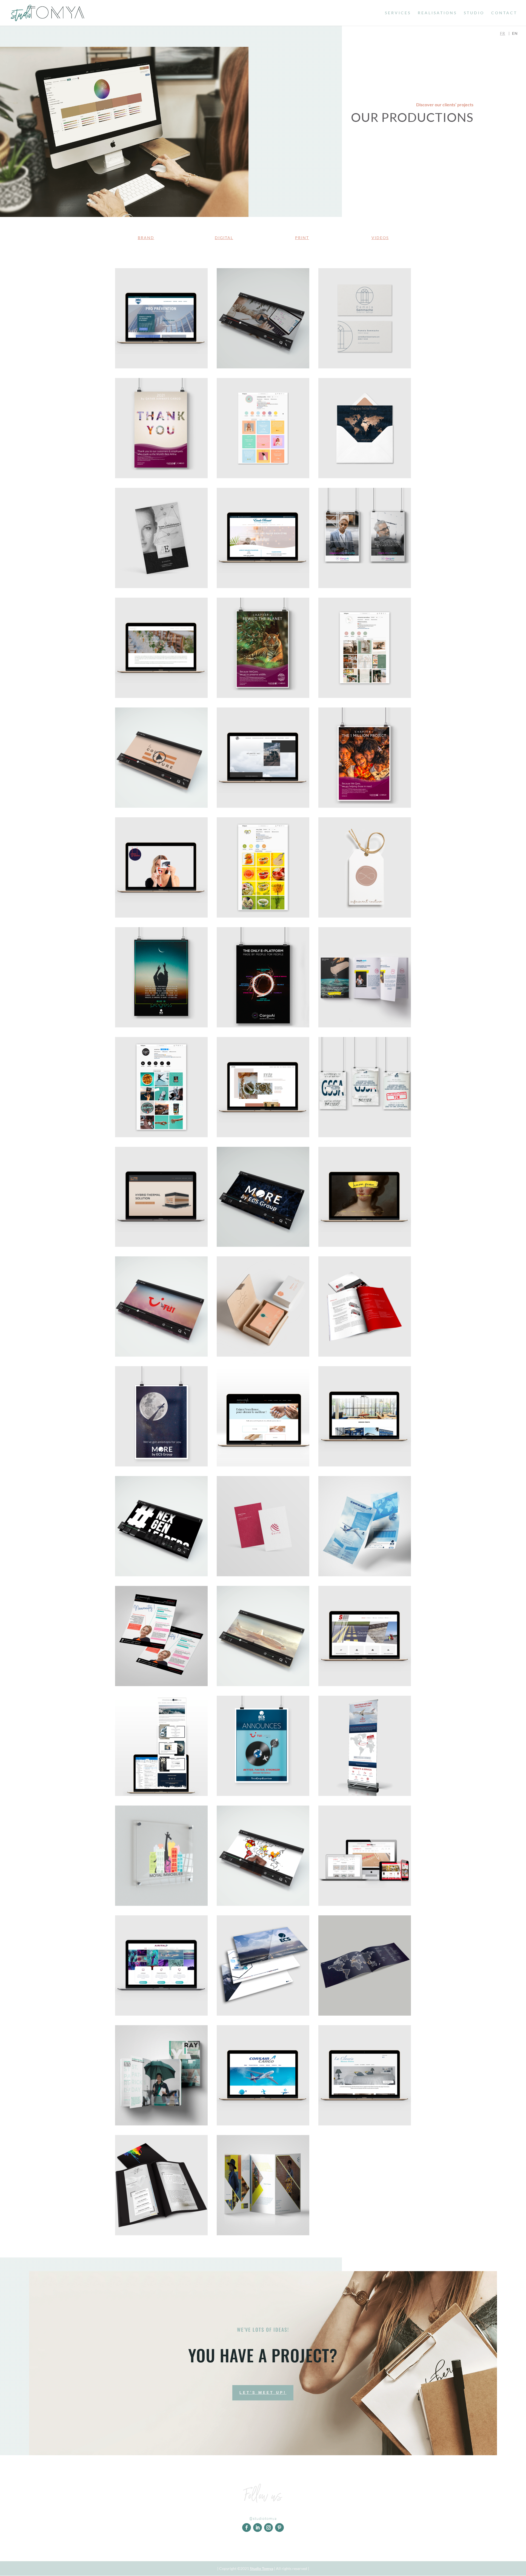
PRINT (302, 238)
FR (503, 33)
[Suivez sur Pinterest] (279, 2528)
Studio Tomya (261, 2568)
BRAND (146, 238)
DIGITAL (224, 238)
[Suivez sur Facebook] (247, 2528)
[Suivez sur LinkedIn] (258, 2528)
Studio (474, 13)
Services (398, 13)
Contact (504, 13)
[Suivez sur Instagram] (268, 2528)
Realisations (437, 13)
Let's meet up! (263, 2392)
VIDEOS (380, 238)
